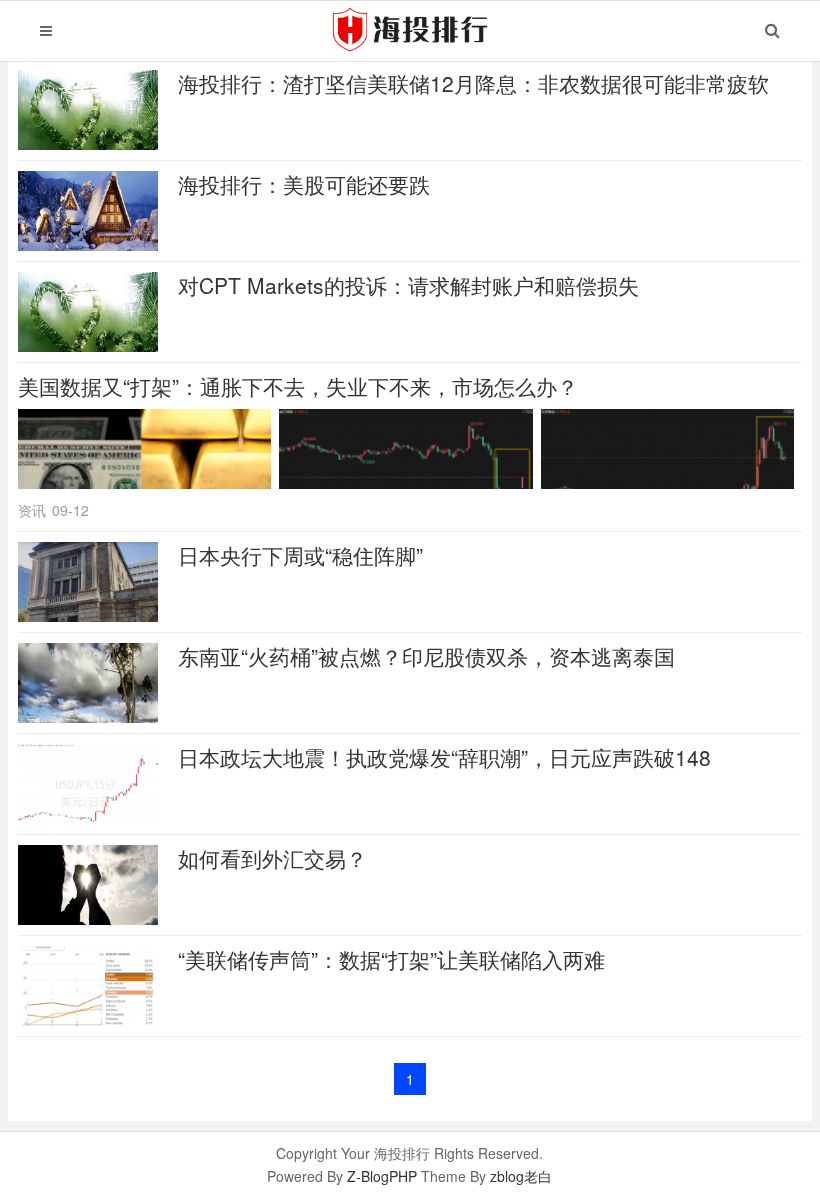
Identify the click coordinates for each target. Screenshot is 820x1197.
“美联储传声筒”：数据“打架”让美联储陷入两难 (391, 959)
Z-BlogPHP (382, 1176)
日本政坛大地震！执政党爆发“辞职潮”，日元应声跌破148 (444, 757)
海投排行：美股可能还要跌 (304, 184)
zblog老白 (521, 1176)
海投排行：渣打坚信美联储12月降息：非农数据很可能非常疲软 (473, 83)
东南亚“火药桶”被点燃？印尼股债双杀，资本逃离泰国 (426, 656)
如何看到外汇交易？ (272, 858)
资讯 (32, 510)
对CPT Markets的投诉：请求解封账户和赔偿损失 (408, 285)
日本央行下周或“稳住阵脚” (300, 555)
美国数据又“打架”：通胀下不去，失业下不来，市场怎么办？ (298, 386)
